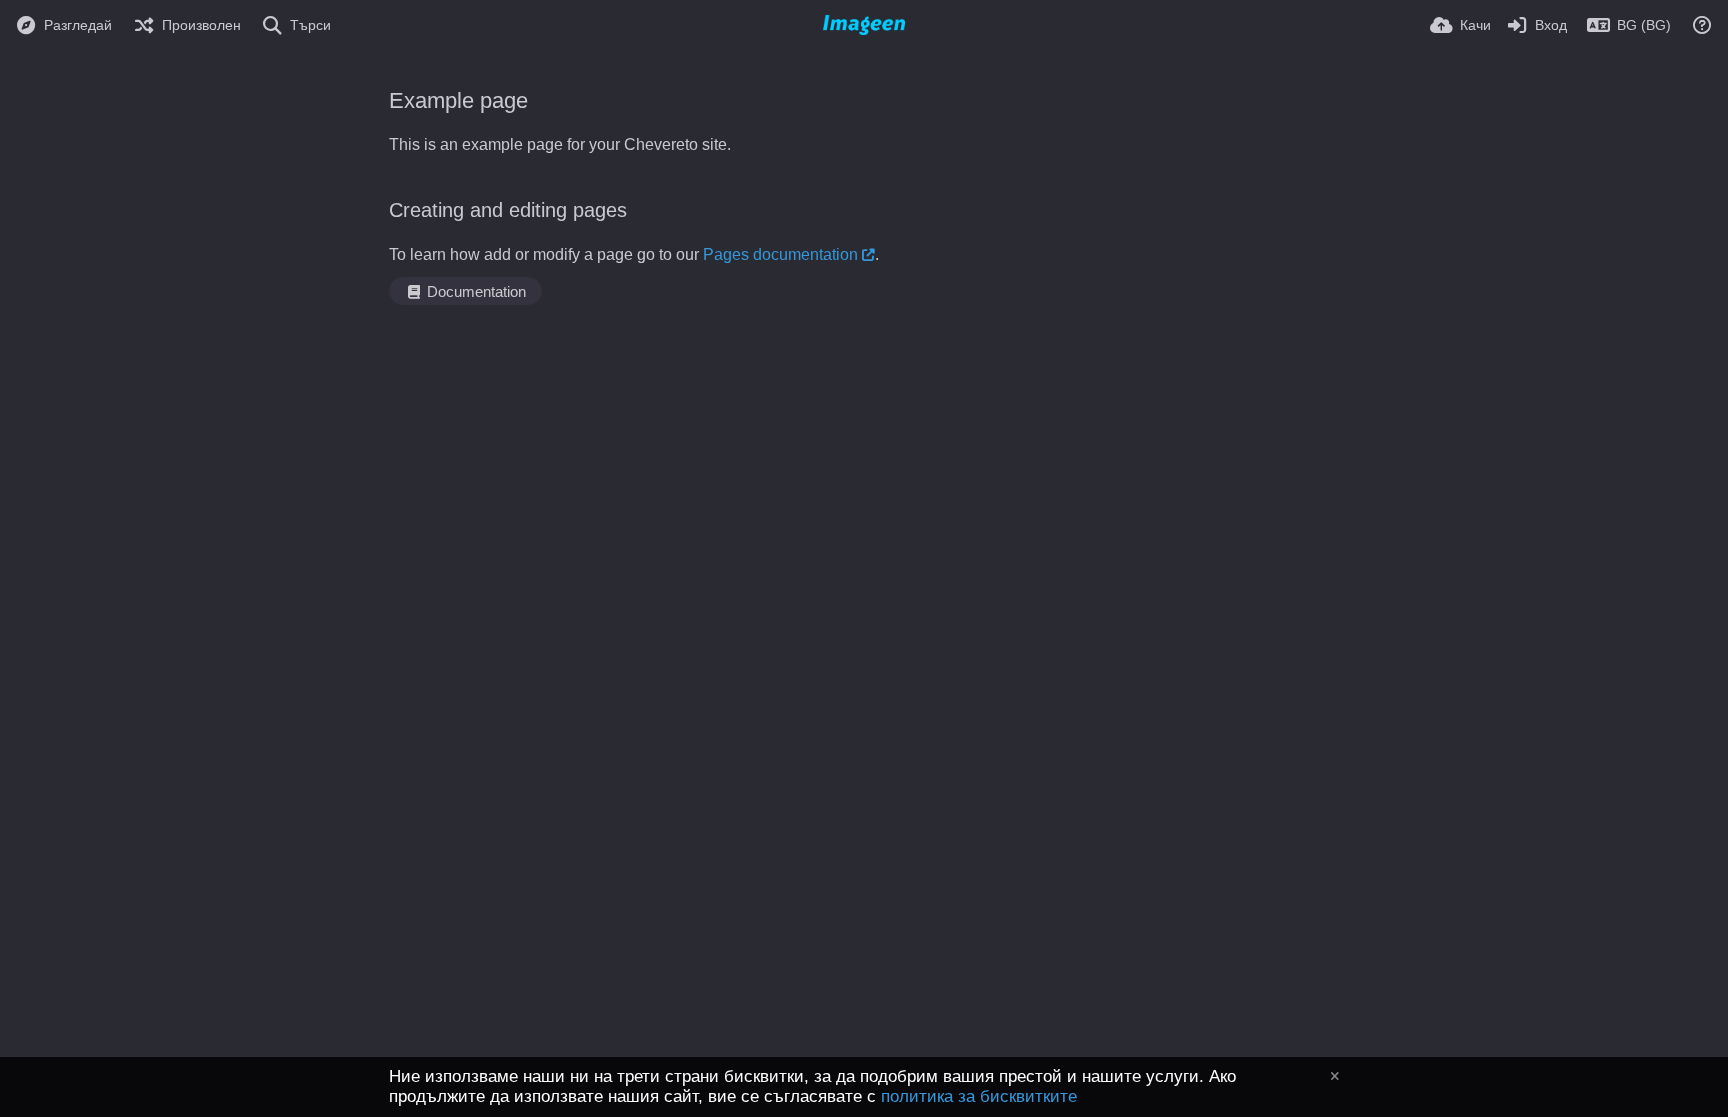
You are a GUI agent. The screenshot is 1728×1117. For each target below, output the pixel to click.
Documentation (474, 292)
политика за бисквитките (979, 1096)
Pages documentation (780, 254)
